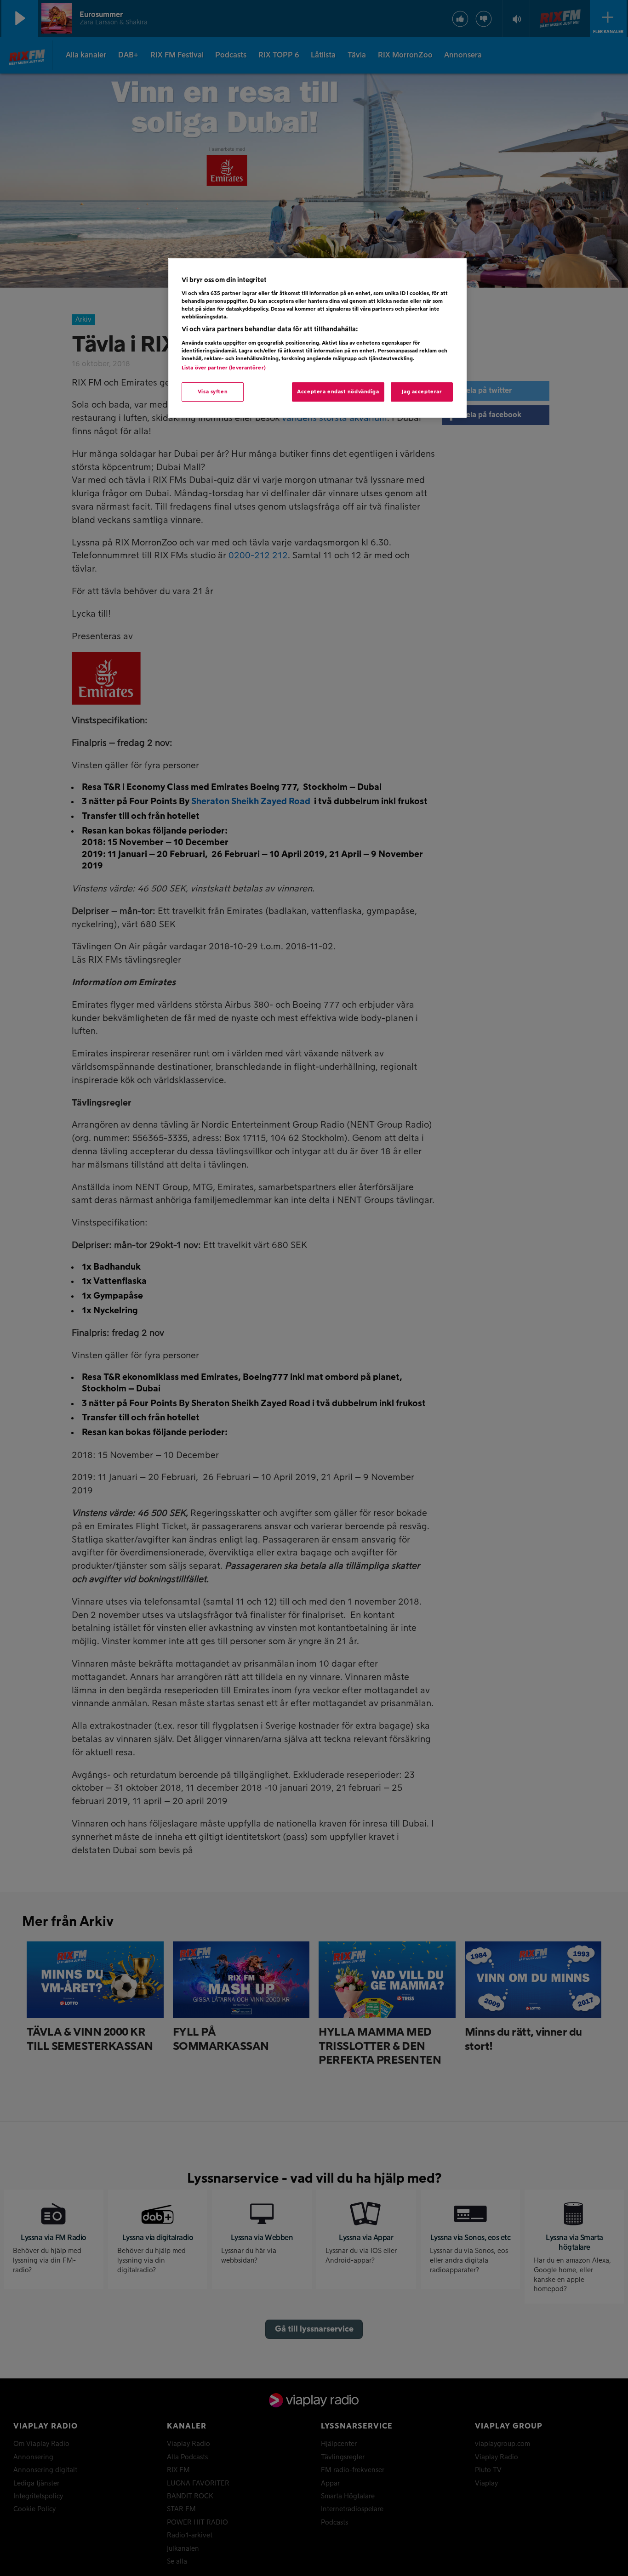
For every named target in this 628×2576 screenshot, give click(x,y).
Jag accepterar (422, 392)
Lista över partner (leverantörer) (224, 368)
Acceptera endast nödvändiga (338, 392)
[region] (317, 338)
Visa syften (213, 392)
